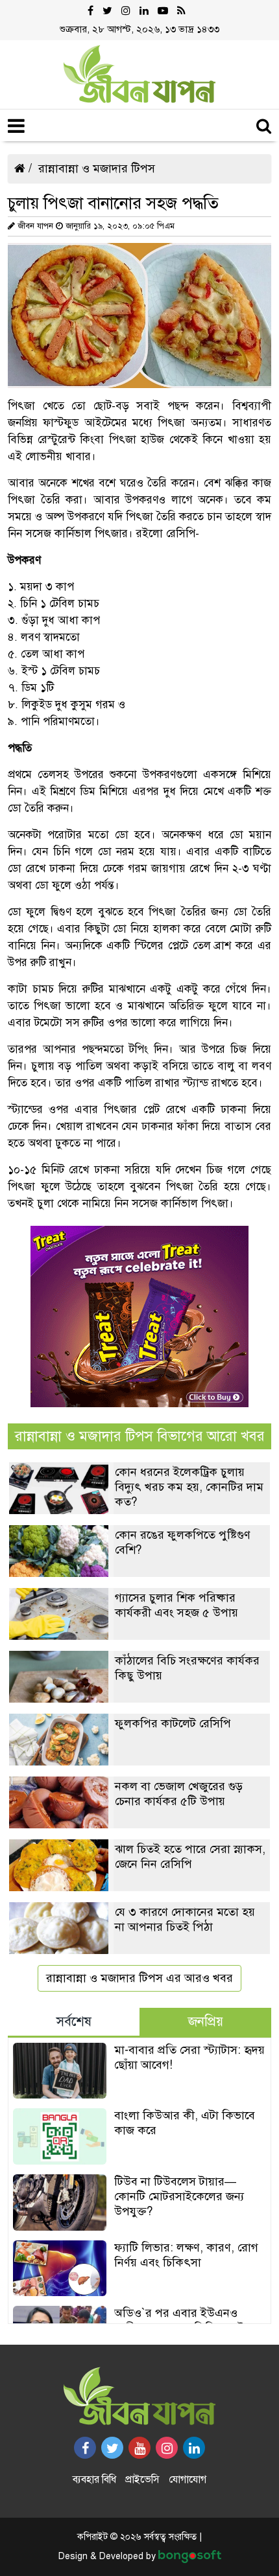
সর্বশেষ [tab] (74, 2022)
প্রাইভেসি (142, 2479)
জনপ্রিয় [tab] (206, 2022)
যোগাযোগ (188, 2479)
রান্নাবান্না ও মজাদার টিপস (97, 168)
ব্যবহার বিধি (94, 2479)
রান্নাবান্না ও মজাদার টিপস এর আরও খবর (139, 1978)
